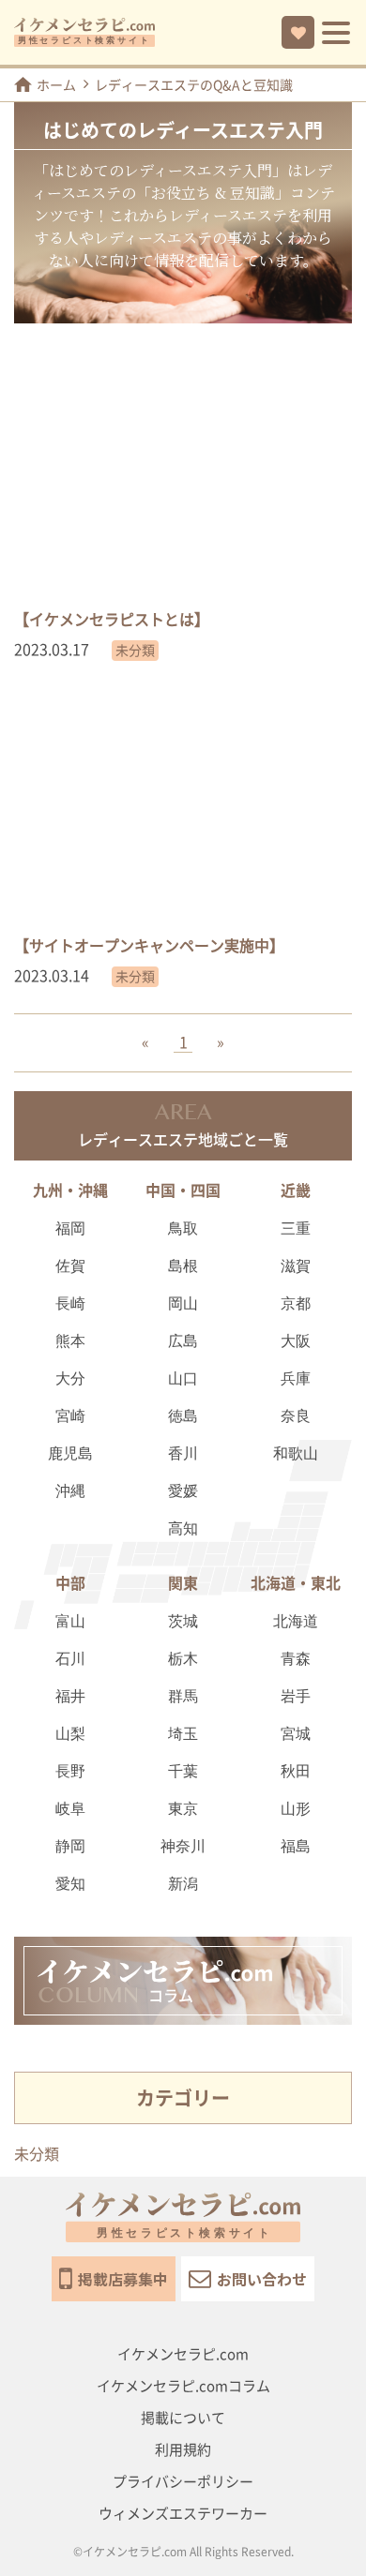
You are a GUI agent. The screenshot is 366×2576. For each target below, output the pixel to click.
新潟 (183, 1885)
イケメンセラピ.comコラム (183, 2386)
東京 (183, 1810)
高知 (183, 1529)
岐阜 (70, 1810)
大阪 (296, 1342)
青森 (296, 1660)
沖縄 (70, 1492)
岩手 (296, 1697)
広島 (183, 1342)
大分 (70, 1379)
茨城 (183, 1622)
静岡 (70, 1847)
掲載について (183, 2418)
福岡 (70, 1229)
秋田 (296, 1772)
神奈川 (183, 1847)
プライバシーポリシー (183, 2482)
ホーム (56, 85)
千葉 (183, 1772)
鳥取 (183, 1229)
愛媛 (183, 1492)
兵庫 (296, 1379)
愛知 (70, 1885)
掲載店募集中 (123, 2279)
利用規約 (183, 2450)
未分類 (37, 2154)
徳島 (183, 1417)
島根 (183, 1267)
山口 (183, 1379)
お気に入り (298, 32)
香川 (183, 1454)
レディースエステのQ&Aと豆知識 (194, 85)
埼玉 (183, 1735)
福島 (296, 1847)
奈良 (296, 1417)
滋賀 (296, 1267)
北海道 (296, 1622)
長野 (70, 1772)
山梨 (70, 1735)
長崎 (70, 1304)
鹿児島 (70, 1454)
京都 (296, 1304)
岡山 (183, 1304)
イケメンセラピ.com (183, 2354)
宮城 (296, 1735)
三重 (296, 1229)
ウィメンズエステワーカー (183, 2514)
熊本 (70, 1342)
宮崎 (70, 1417)
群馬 (183, 1697)
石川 (70, 1660)
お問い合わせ (262, 2279)
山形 (296, 1810)
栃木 (183, 1660)
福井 (70, 1697)
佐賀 (70, 1267)
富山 (70, 1622)
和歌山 (296, 1454)
